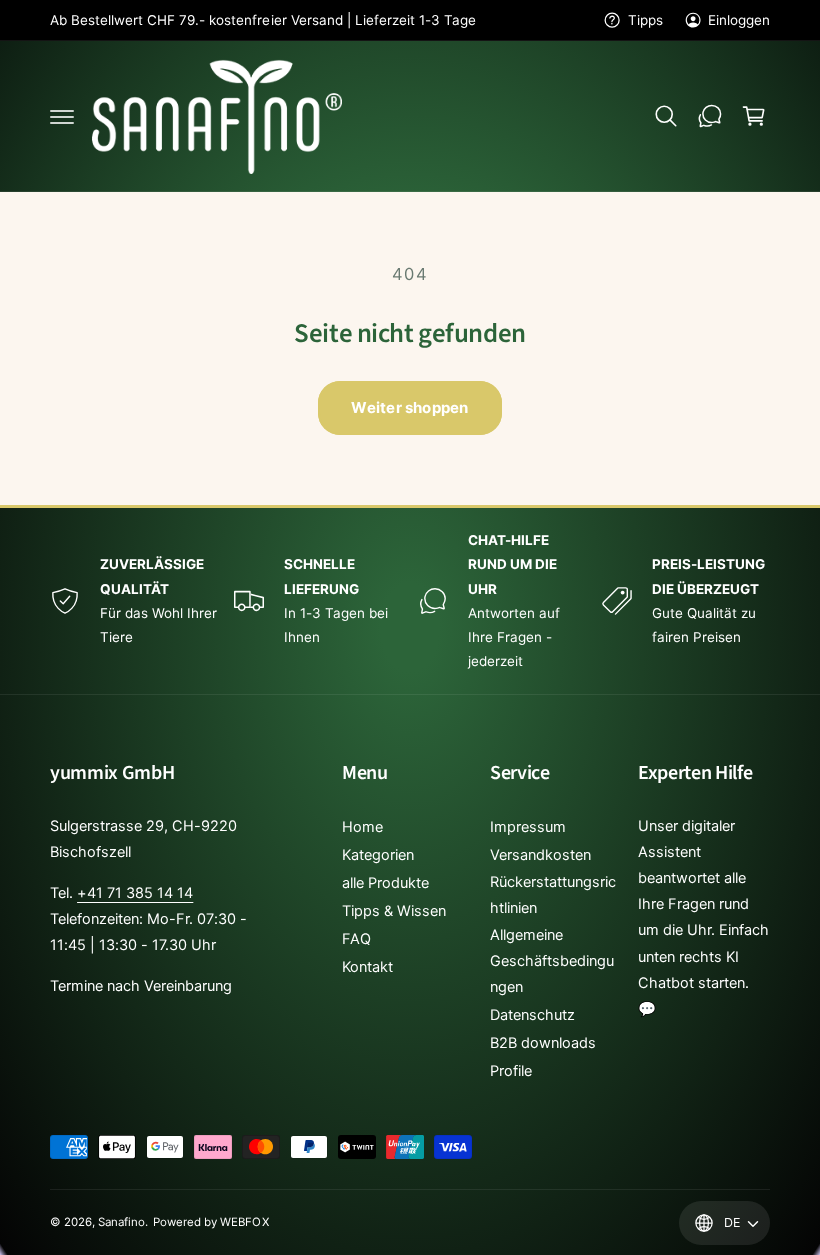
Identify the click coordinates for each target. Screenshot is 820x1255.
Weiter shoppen (409, 407)
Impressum (528, 827)
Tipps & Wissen (394, 911)
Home (362, 827)
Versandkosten (540, 855)
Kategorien (378, 855)
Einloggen (739, 20)
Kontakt (367, 967)
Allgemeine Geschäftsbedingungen (552, 961)
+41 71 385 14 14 (135, 893)
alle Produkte (385, 883)
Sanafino (121, 1222)
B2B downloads (543, 1043)
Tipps (645, 20)
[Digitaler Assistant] (710, 116)
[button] (62, 116)
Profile (511, 1071)
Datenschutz (532, 1015)
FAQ (356, 939)
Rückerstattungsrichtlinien (553, 895)
